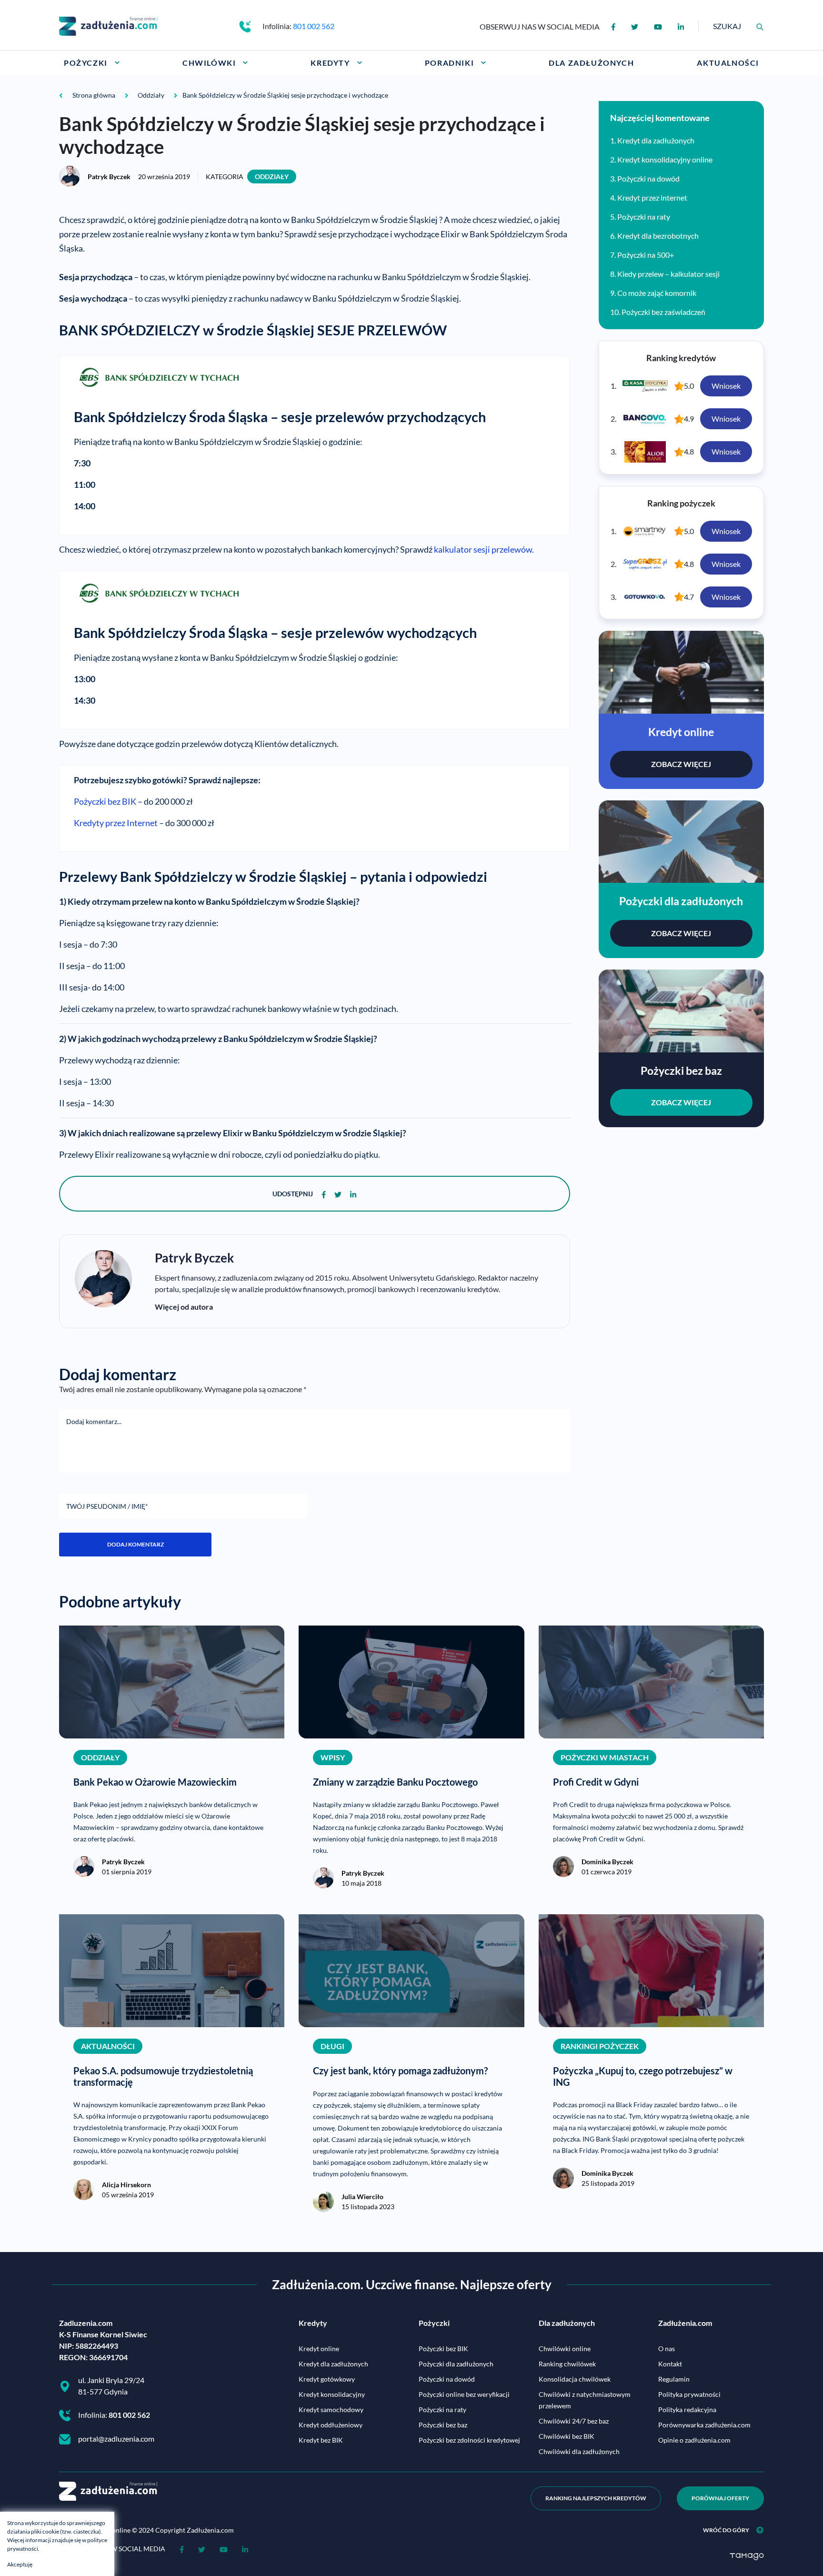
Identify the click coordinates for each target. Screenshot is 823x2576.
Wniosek (726, 386)
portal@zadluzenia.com (116, 2439)
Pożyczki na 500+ (646, 255)
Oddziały (272, 177)
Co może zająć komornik (657, 293)
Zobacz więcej (681, 764)
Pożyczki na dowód (648, 178)
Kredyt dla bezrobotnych (658, 236)
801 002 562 (314, 26)
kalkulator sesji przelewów (483, 549)
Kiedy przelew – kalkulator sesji (668, 274)
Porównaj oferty (720, 2498)
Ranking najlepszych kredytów (596, 2498)
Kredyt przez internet (652, 197)
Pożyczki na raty (644, 217)
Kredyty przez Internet (116, 823)
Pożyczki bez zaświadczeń (663, 312)
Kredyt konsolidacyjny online (665, 159)
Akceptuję (20, 2564)
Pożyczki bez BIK (105, 801)
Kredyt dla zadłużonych (656, 140)
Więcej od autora (184, 1307)
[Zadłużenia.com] (108, 25)
